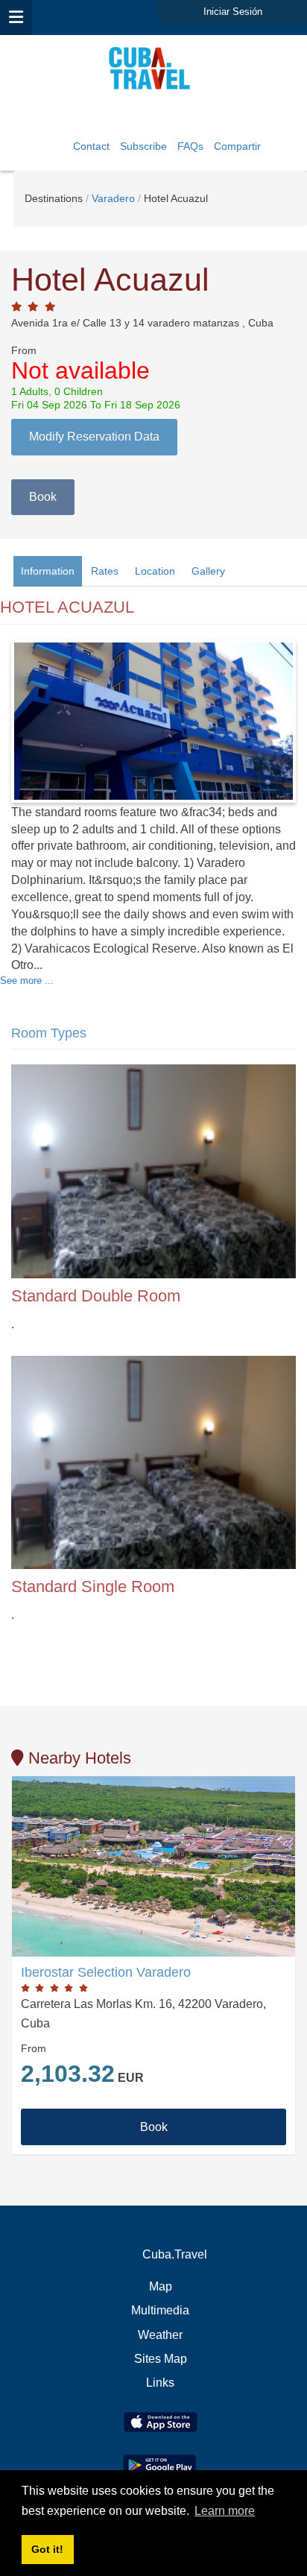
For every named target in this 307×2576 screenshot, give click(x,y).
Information (48, 571)
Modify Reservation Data (94, 436)
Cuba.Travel (175, 2254)
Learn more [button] (225, 2511)
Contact (91, 146)
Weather (160, 2335)
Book (43, 497)
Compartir (237, 146)
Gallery (208, 571)
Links (160, 2383)
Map (161, 2286)
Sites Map (161, 2359)
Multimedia (160, 2310)
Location (155, 571)
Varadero (113, 198)
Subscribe (143, 146)
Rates (105, 571)
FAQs (190, 146)
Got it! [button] (47, 2549)
